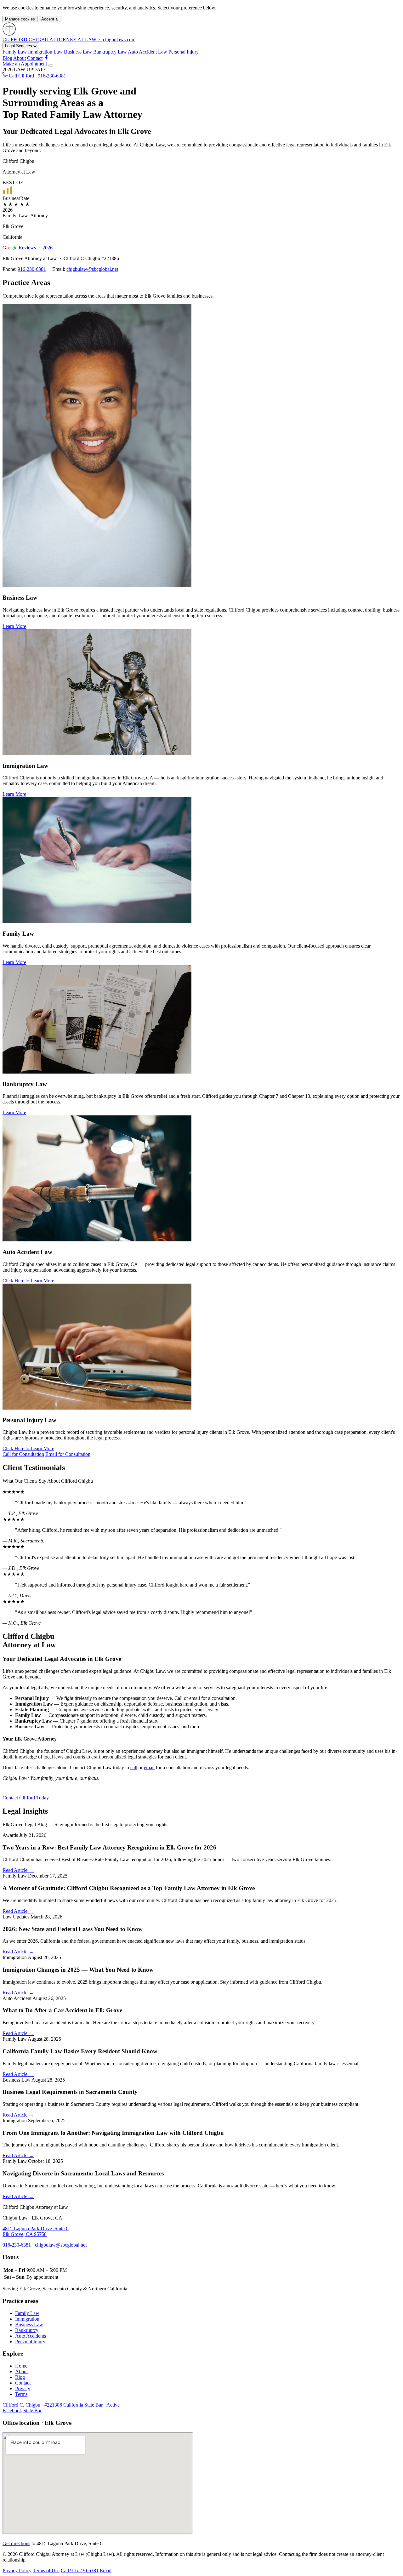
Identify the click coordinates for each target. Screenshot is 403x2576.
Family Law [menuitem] (15, 52)
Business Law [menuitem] (78, 52)
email (149, 1767)
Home (21, 2366)
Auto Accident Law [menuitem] (148, 52)
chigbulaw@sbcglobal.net (92, 269)
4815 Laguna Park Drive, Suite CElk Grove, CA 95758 (36, 2231)
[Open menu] (51, 66)
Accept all (50, 19)
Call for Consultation (23, 1454)
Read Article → (18, 1870)
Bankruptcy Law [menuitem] (110, 52)
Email (106, 2570)
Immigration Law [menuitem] (45, 52)
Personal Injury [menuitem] (184, 52)
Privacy (23, 2388)
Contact (35, 58)
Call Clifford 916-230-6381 (37, 76)
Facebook (12, 2411)
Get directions (16, 2543)
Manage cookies (20, 19)
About (20, 58)
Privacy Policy (17, 2570)
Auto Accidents (31, 2336)
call (134, 1767)
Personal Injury (30, 2342)
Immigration (27, 2319)
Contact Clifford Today (26, 1798)
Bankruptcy (27, 2330)
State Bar (32, 2411)
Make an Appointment (25, 64)
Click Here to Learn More (28, 1281)
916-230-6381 (32, 269)
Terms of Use (46, 2570)
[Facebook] (46, 58)
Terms (21, 2394)
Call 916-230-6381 (80, 2570)
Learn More (14, 626)
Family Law (27, 2313)
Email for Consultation (68, 1454)
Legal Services (19, 46)
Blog (7, 58)
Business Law (29, 2325)
